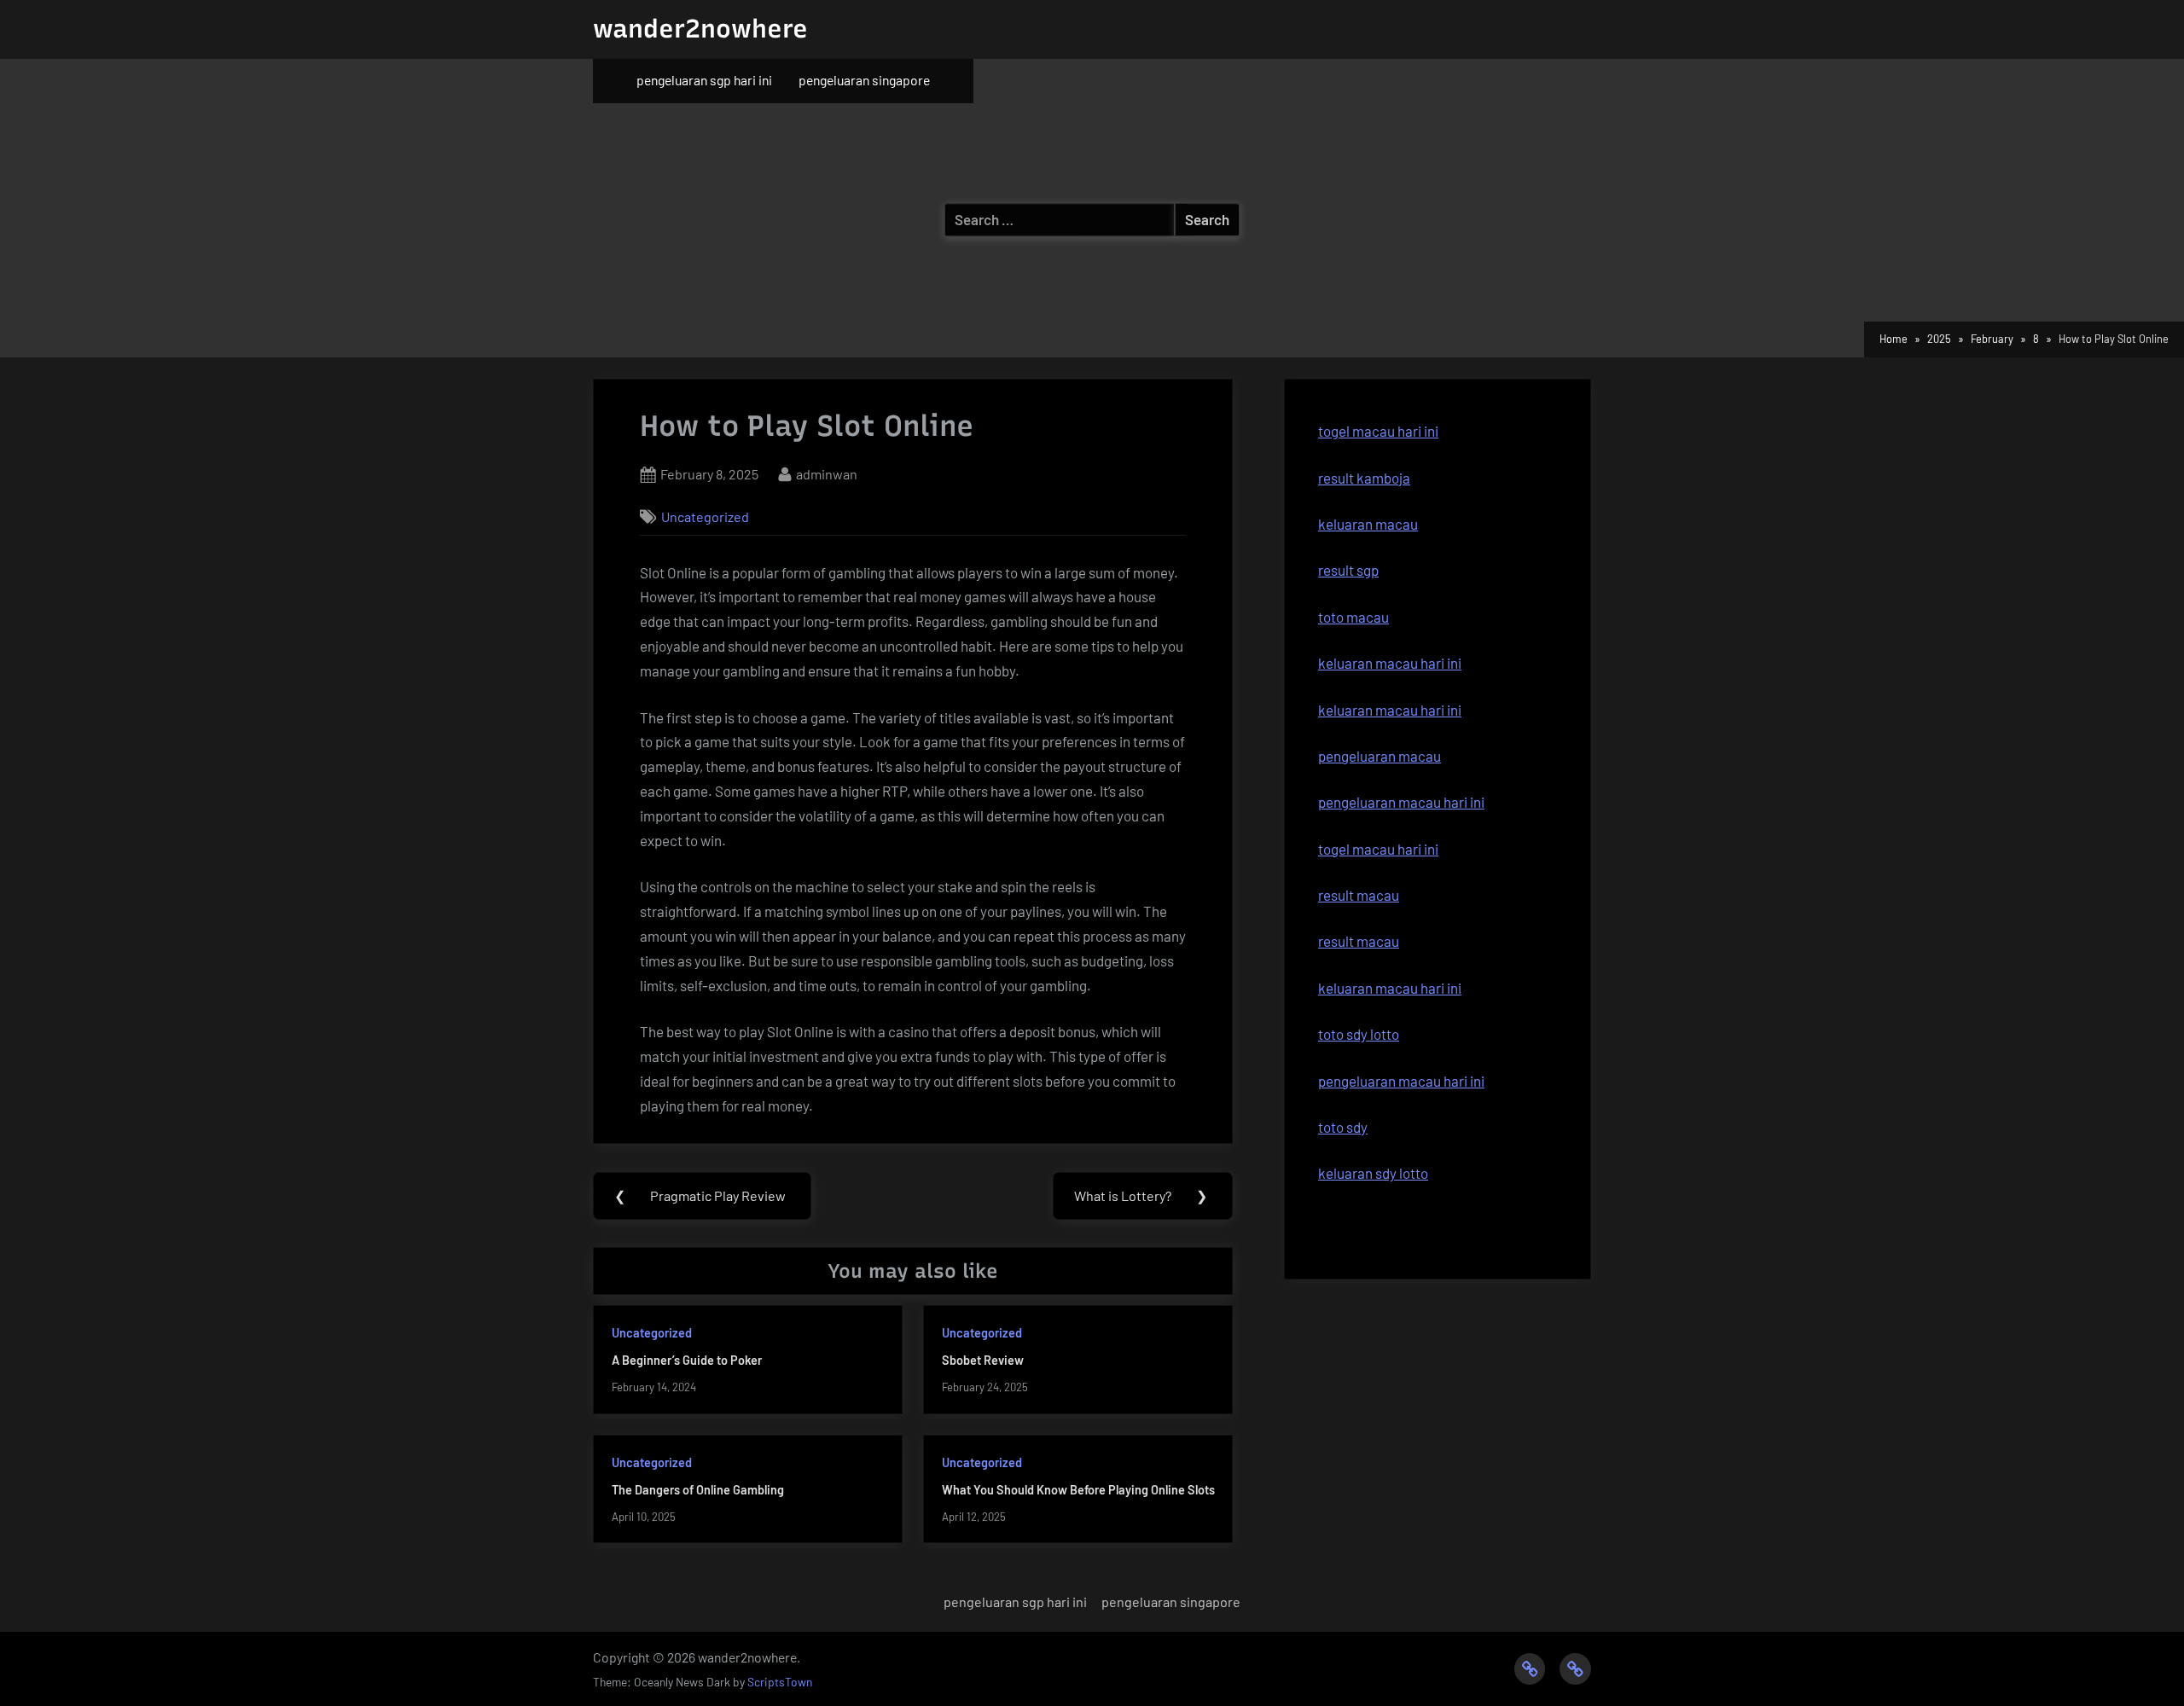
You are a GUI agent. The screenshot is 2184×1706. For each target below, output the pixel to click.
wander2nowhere (700, 29)
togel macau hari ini (1378, 431)
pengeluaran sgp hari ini (704, 80)
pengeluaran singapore (864, 80)
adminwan (827, 473)
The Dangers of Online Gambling (698, 1490)
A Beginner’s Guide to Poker (687, 1360)
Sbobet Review (983, 1360)
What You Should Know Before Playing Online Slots (1078, 1490)
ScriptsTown (780, 1682)
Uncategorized (705, 516)
